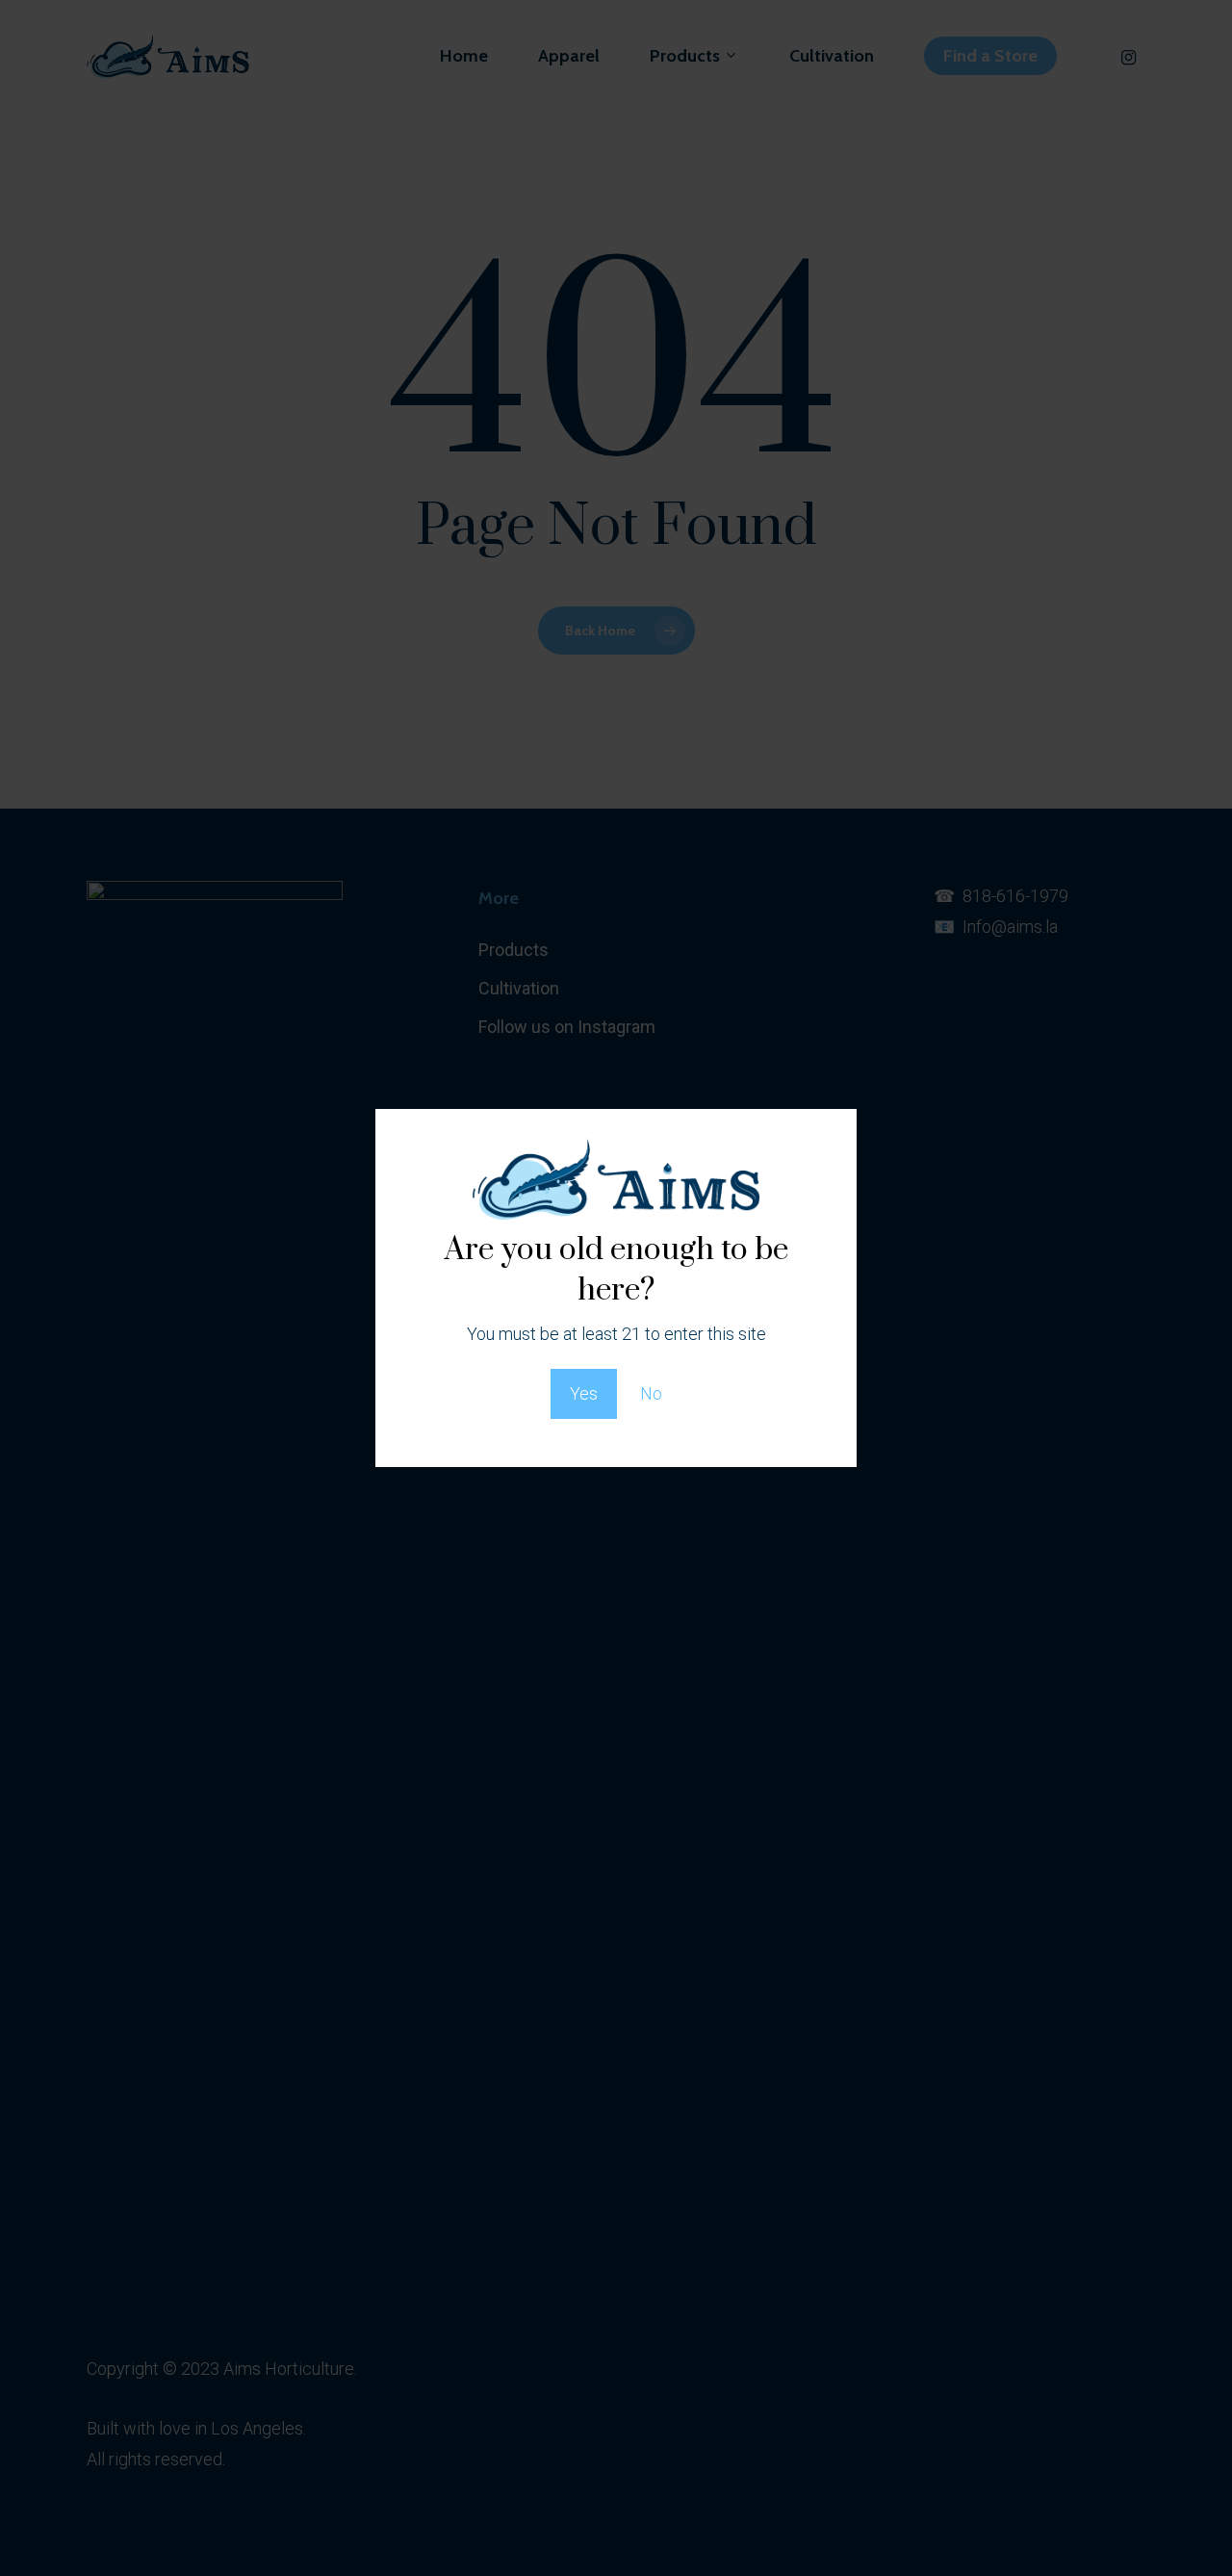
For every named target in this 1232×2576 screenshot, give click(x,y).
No (651, 1393)
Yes (584, 1393)
